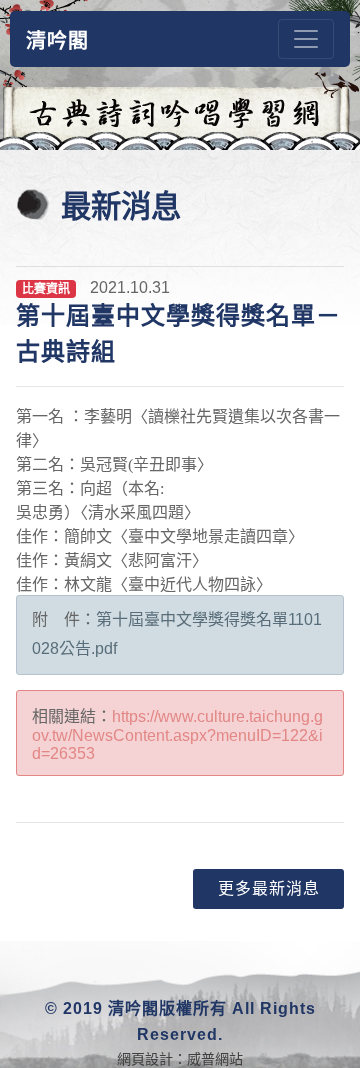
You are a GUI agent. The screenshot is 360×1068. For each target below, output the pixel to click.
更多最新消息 (269, 888)
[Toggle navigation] (306, 39)
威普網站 (215, 1059)
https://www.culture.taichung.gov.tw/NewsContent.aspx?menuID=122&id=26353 (177, 735)
